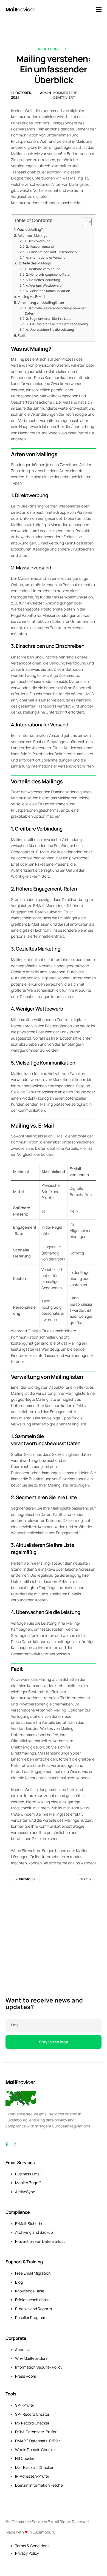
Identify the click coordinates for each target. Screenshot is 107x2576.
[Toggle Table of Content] (84, 222)
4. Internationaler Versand (46, 257)
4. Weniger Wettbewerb (44, 285)
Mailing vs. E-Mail (31, 297)
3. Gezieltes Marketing (43, 280)
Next (84, 1879)
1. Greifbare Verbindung (43, 269)
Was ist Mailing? (30, 229)
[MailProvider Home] (21, 2082)
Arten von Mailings (32, 236)
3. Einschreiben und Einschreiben (51, 252)
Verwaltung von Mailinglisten (41, 303)
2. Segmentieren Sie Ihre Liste (49, 319)
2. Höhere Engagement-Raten (49, 274)
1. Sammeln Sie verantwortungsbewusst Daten (56, 311)
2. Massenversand (40, 246)
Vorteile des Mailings (34, 263)
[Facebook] (7, 2145)
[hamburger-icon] (99, 10)
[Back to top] (21, 2098)
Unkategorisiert (52, 49)
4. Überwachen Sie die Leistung (50, 330)
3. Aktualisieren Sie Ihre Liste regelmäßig (57, 324)
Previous (27, 1879)
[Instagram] (15, 2145)
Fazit (22, 336)
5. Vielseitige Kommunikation (48, 291)
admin (46, 93)
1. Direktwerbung (38, 241)
